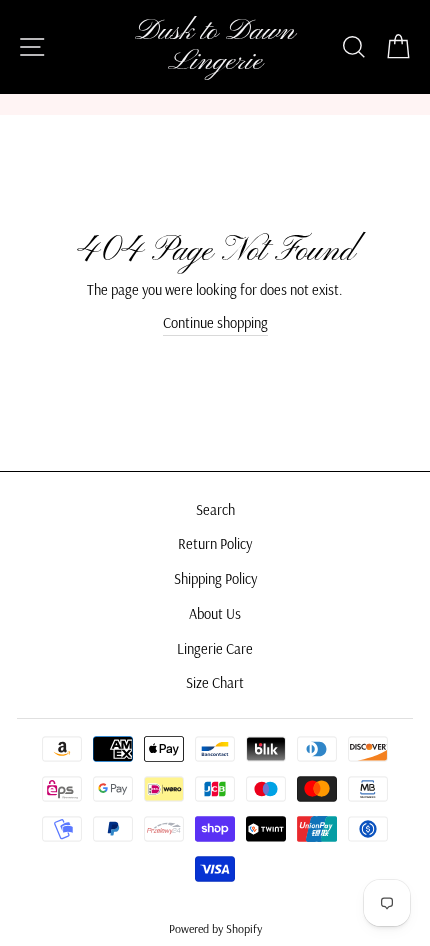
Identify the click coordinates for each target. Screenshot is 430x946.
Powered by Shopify (215, 928)
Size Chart (215, 683)
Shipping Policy (215, 579)
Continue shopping (215, 323)
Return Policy (215, 544)
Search (215, 510)
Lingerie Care (215, 649)
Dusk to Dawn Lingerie (215, 47)
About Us (215, 614)
